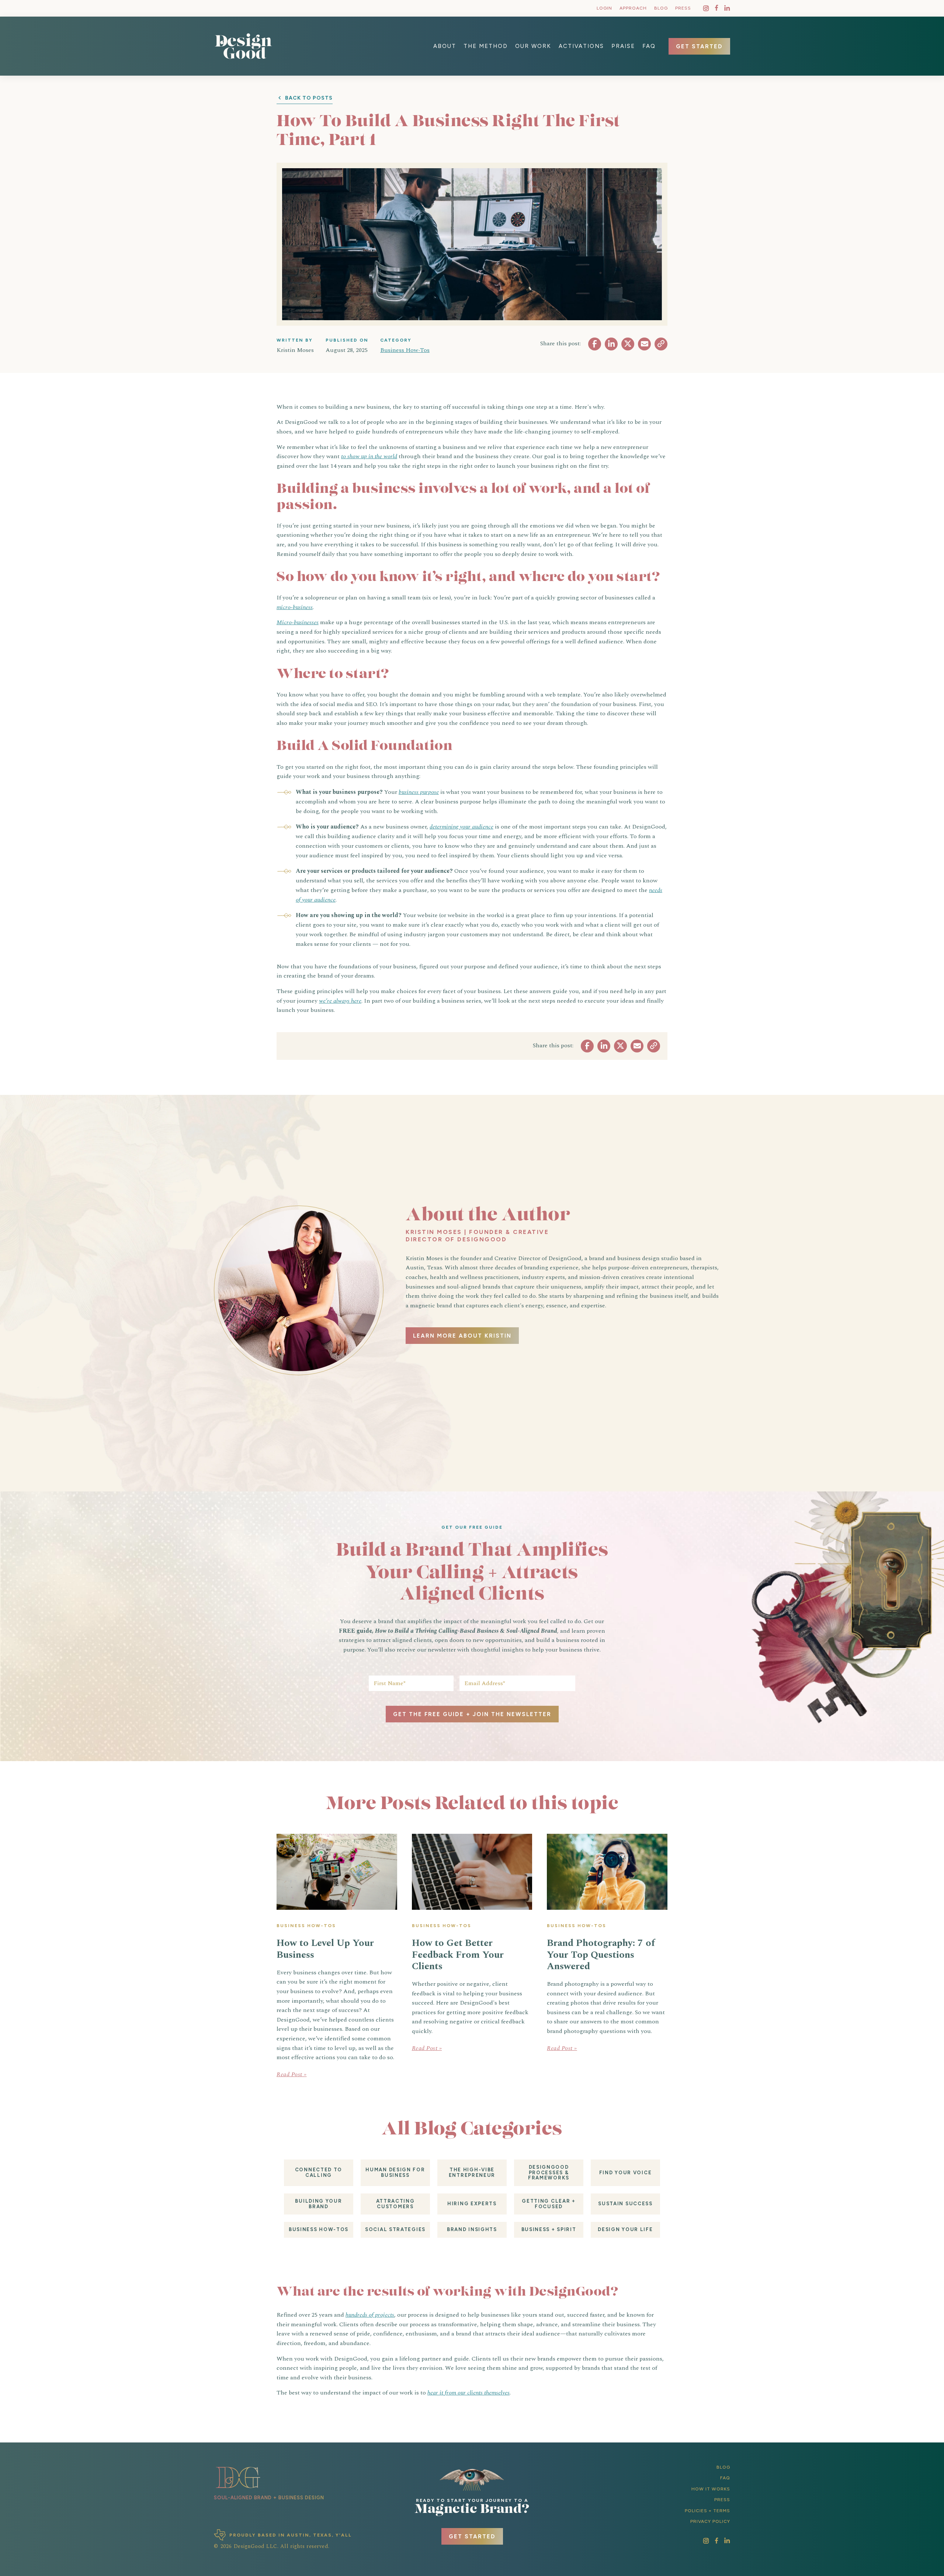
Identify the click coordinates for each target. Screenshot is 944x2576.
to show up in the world (369, 456)
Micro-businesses (298, 622)
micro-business (295, 607)
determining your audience (461, 827)
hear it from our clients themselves (468, 2393)
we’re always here (340, 1001)
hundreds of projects (370, 2315)
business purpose (419, 792)
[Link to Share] (595, 344)
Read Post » (292, 2074)
